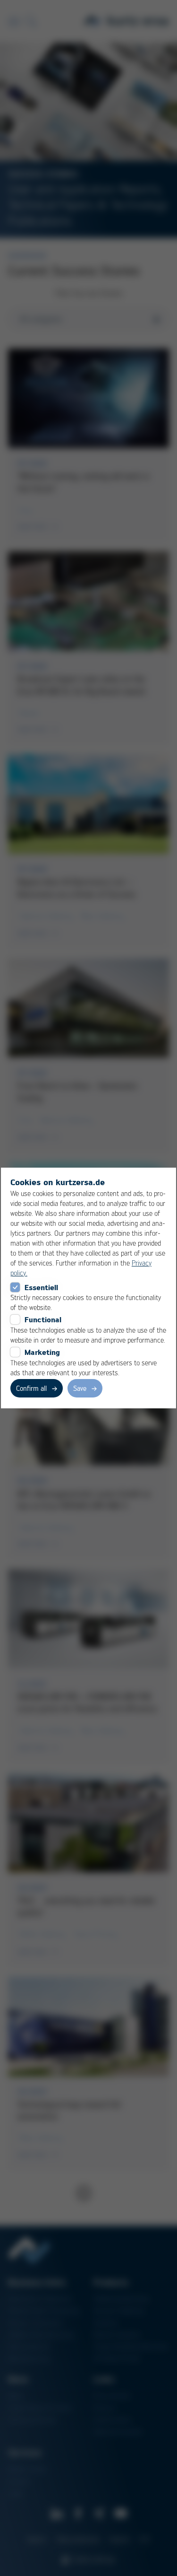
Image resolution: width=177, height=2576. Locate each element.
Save (80, 1388)
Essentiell (41, 1287)
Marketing (42, 1352)
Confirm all (31, 1388)
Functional (43, 1319)
